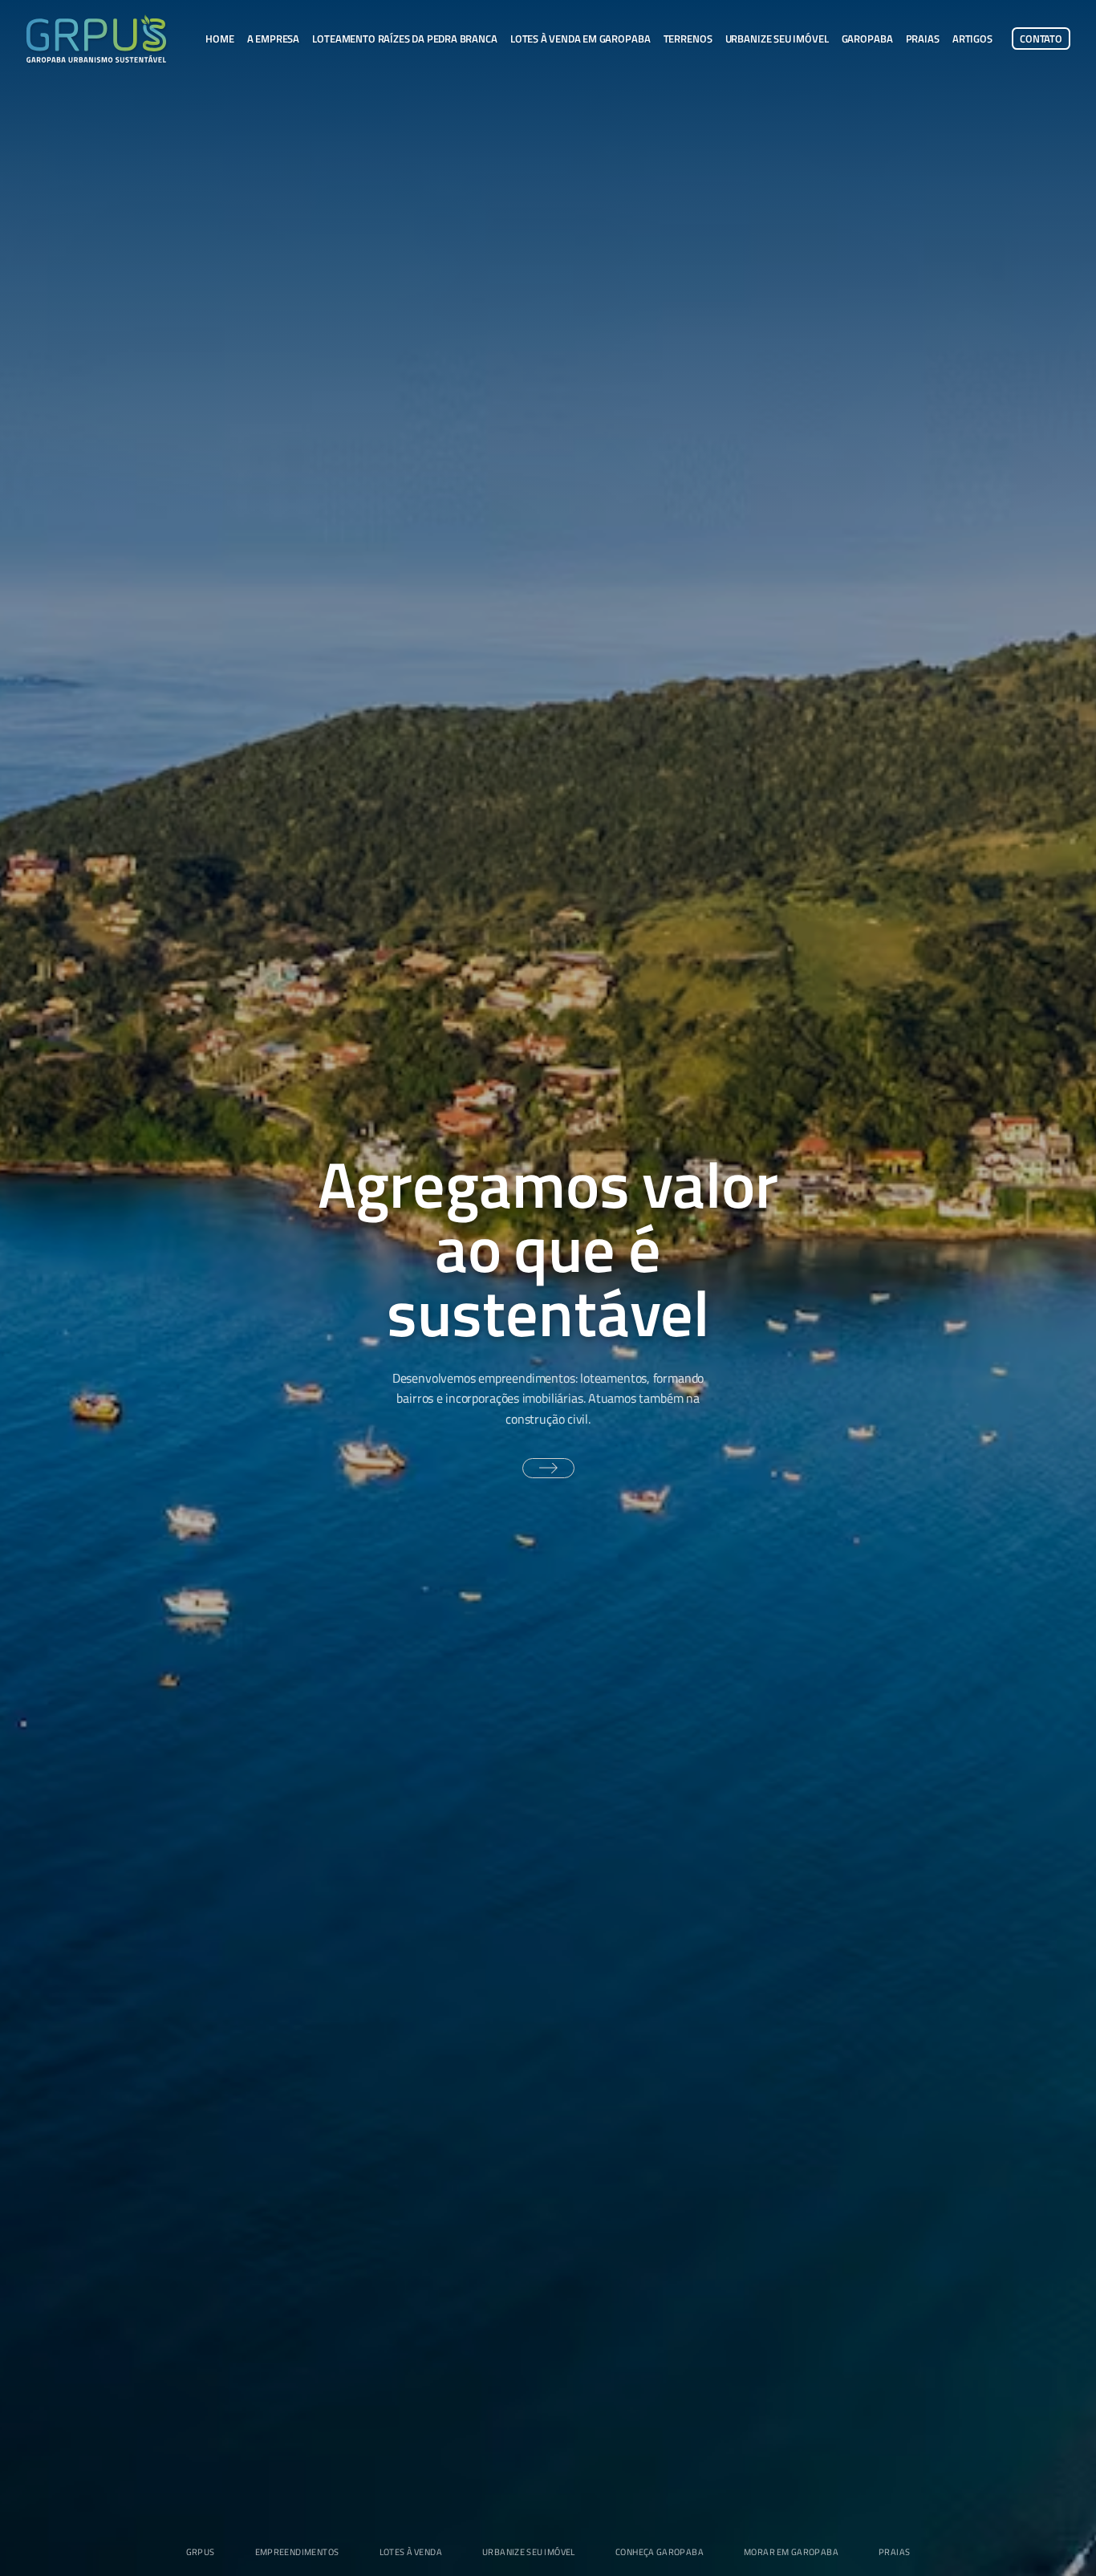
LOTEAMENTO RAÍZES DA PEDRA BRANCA (405, 39)
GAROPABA (867, 39)
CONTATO (1041, 39)
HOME (220, 39)
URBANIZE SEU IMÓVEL (777, 39)
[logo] (96, 39)
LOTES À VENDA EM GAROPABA (580, 39)
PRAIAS (923, 39)
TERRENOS (688, 39)
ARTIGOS (972, 39)
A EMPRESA (274, 39)
